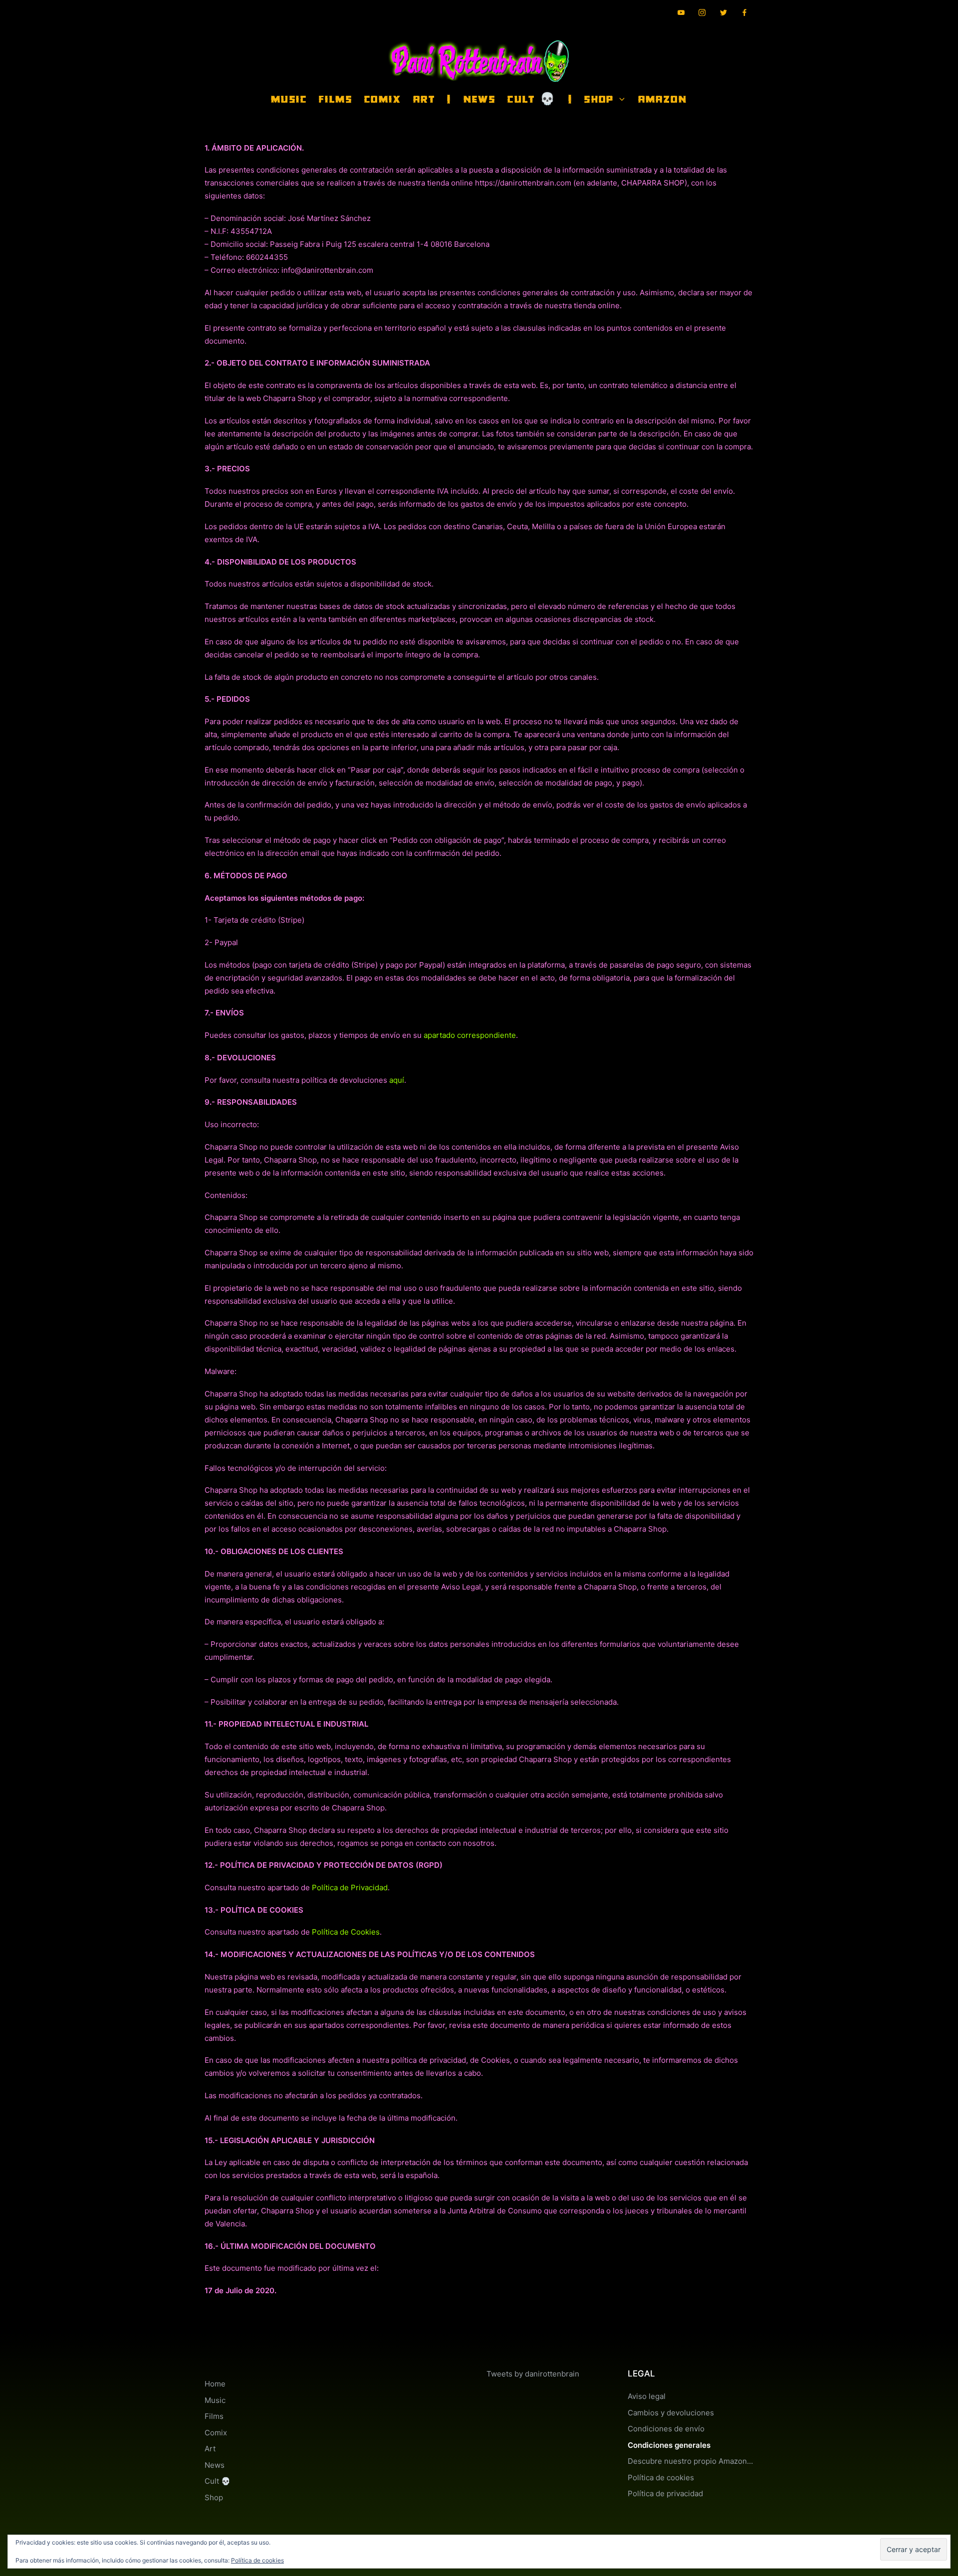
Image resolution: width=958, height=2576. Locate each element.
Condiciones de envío (666, 2429)
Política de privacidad (665, 2493)
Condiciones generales (669, 2445)
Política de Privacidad (350, 1887)
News (215, 2465)
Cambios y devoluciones (671, 2413)
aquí (397, 1080)
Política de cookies (661, 2477)
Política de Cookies (346, 1932)
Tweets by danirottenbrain (533, 2374)
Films (214, 2416)
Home (215, 2384)
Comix (216, 2433)
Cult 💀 (218, 2481)
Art (210, 2449)
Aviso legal (647, 2396)
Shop (214, 2497)
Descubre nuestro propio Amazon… (690, 2461)
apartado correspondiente (470, 1035)
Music (215, 2400)
